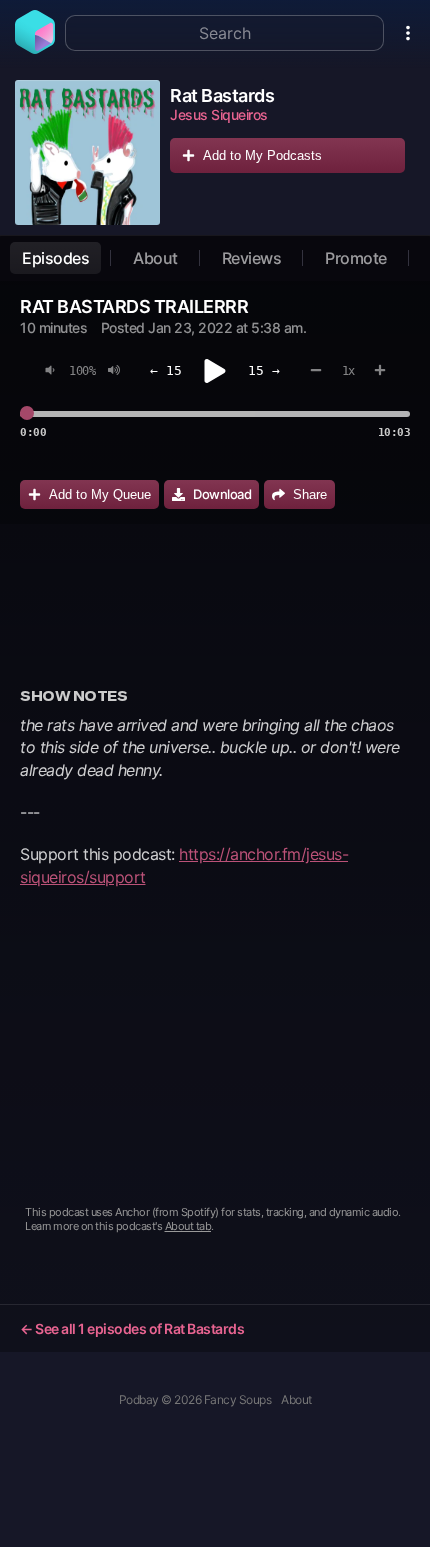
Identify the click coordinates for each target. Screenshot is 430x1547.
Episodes (55, 258)
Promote (356, 258)
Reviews (252, 258)
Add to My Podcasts (262, 155)
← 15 (166, 370)
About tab (188, 1226)
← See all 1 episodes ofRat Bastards (132, 1328)
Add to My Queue (100, 494)
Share (310, 494)
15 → (264, 370)
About (155, 258)
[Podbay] (35, 48)
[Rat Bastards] (87, 152)
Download (222, 494)
